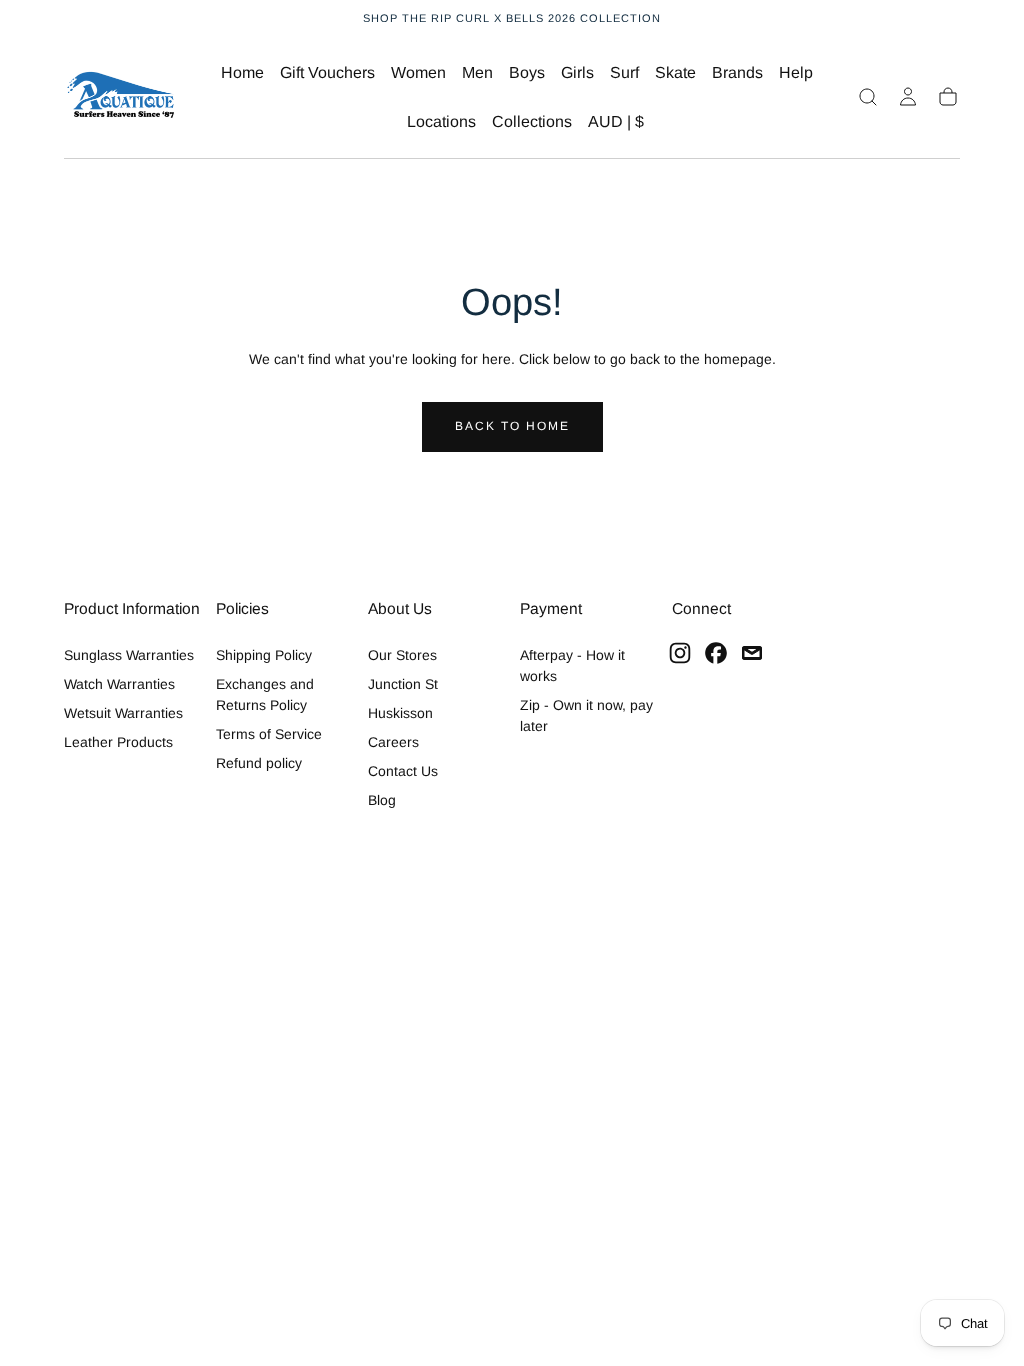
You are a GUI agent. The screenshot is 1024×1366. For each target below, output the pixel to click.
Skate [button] (675, 72)
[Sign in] (908, 97)
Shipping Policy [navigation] (264, 655)
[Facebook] (716, 653)
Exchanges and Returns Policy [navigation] (265, 694)
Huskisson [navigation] (400, 713)
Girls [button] (577, 72)
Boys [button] (527, 72)
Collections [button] (532, 121)
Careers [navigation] (393, 742)
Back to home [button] (512, 426)
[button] (616, 125)
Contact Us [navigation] (403, 771)
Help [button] (796, 72)
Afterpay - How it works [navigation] (572, 665)
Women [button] (418, 72)
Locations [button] (441, 121)
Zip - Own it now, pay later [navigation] (586, 715)
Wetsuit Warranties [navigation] (123, 713)
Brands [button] (737, 72)
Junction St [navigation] (403, 684)
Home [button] (242, 72)
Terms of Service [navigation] (269, 734)
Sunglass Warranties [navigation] (129, 655)
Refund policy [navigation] (259, 763)
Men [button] (477, 72)
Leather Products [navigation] (118, 742)
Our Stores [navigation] (402, 655)
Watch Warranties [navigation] (119, 684)
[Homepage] (121, 97)
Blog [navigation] (382, 800)
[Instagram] (680, 653)
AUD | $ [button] (616, 121)
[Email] (752, 653)
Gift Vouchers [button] (327, 72)
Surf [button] (624, 72)
